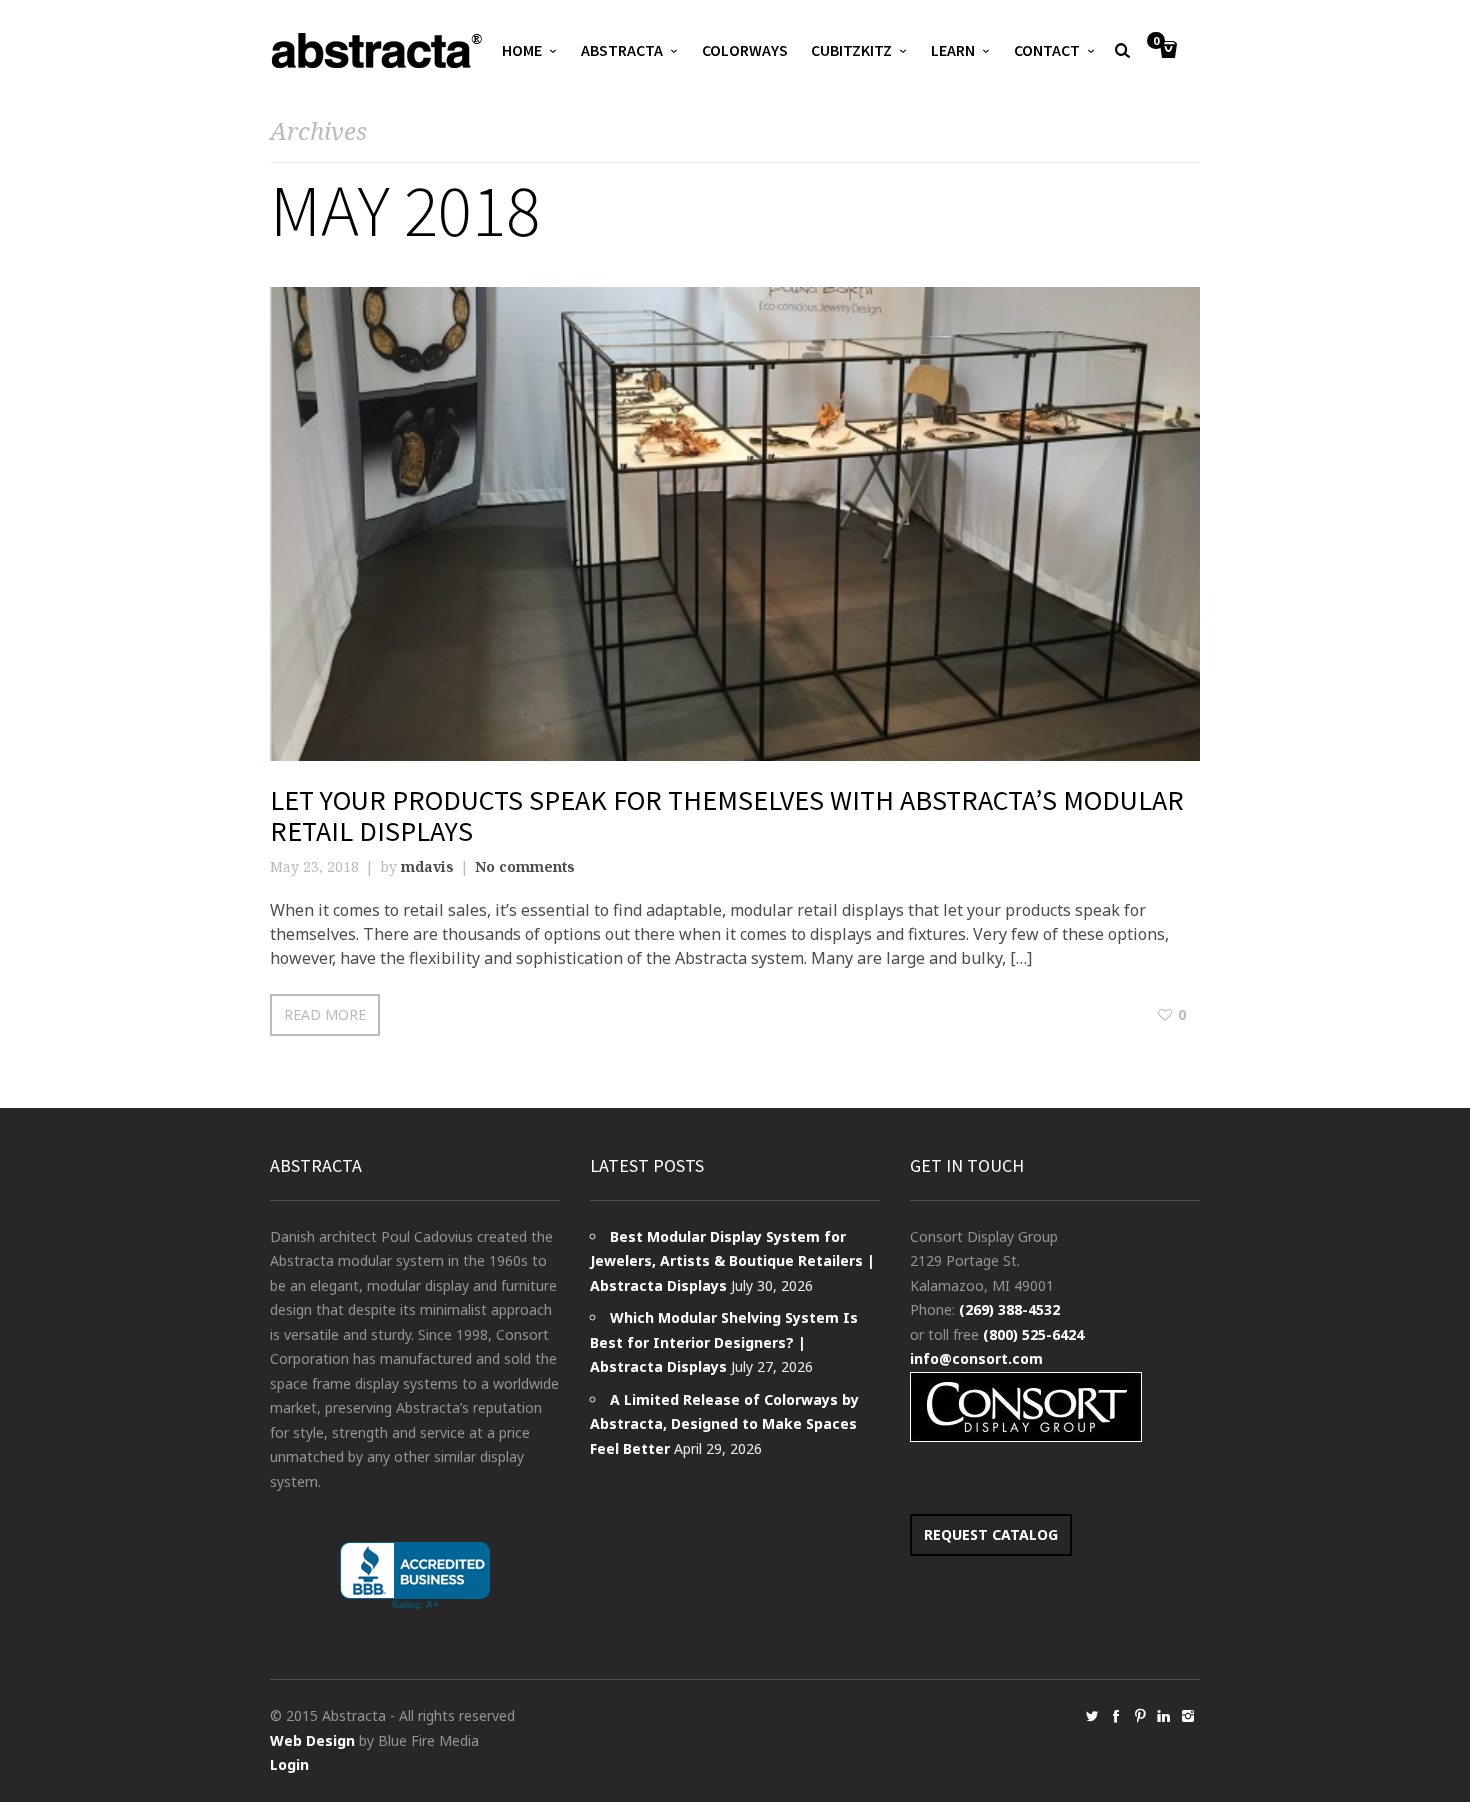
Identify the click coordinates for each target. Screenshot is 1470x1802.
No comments (525, 866)
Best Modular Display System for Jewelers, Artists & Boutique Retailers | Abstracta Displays (732, 1261)
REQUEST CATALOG (991, 1534)
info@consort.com (976, 1358)
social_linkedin (1164, 1716)
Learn (953, 50)
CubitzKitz (851, 50)
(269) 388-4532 (1009, 1309)
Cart (1156, 42)
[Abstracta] (378, 50)
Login (289, 1764)
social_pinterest (1140, 1716)
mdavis (427, 866)
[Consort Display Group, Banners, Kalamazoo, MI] (415, 1576)
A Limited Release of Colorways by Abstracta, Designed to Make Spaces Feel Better (724, 1424)
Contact (1047, 50)
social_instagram (1188, 1716)
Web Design (312, 1740)
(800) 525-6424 (1033, 1334)
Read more (325, 1014)
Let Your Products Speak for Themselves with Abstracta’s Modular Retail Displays (727, 815)
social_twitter (1092, 1716)
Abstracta (622, 50)
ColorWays (745, 50)
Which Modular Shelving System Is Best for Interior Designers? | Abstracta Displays (724, 1342)
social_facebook (1116, 1716)
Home (522, 50)
